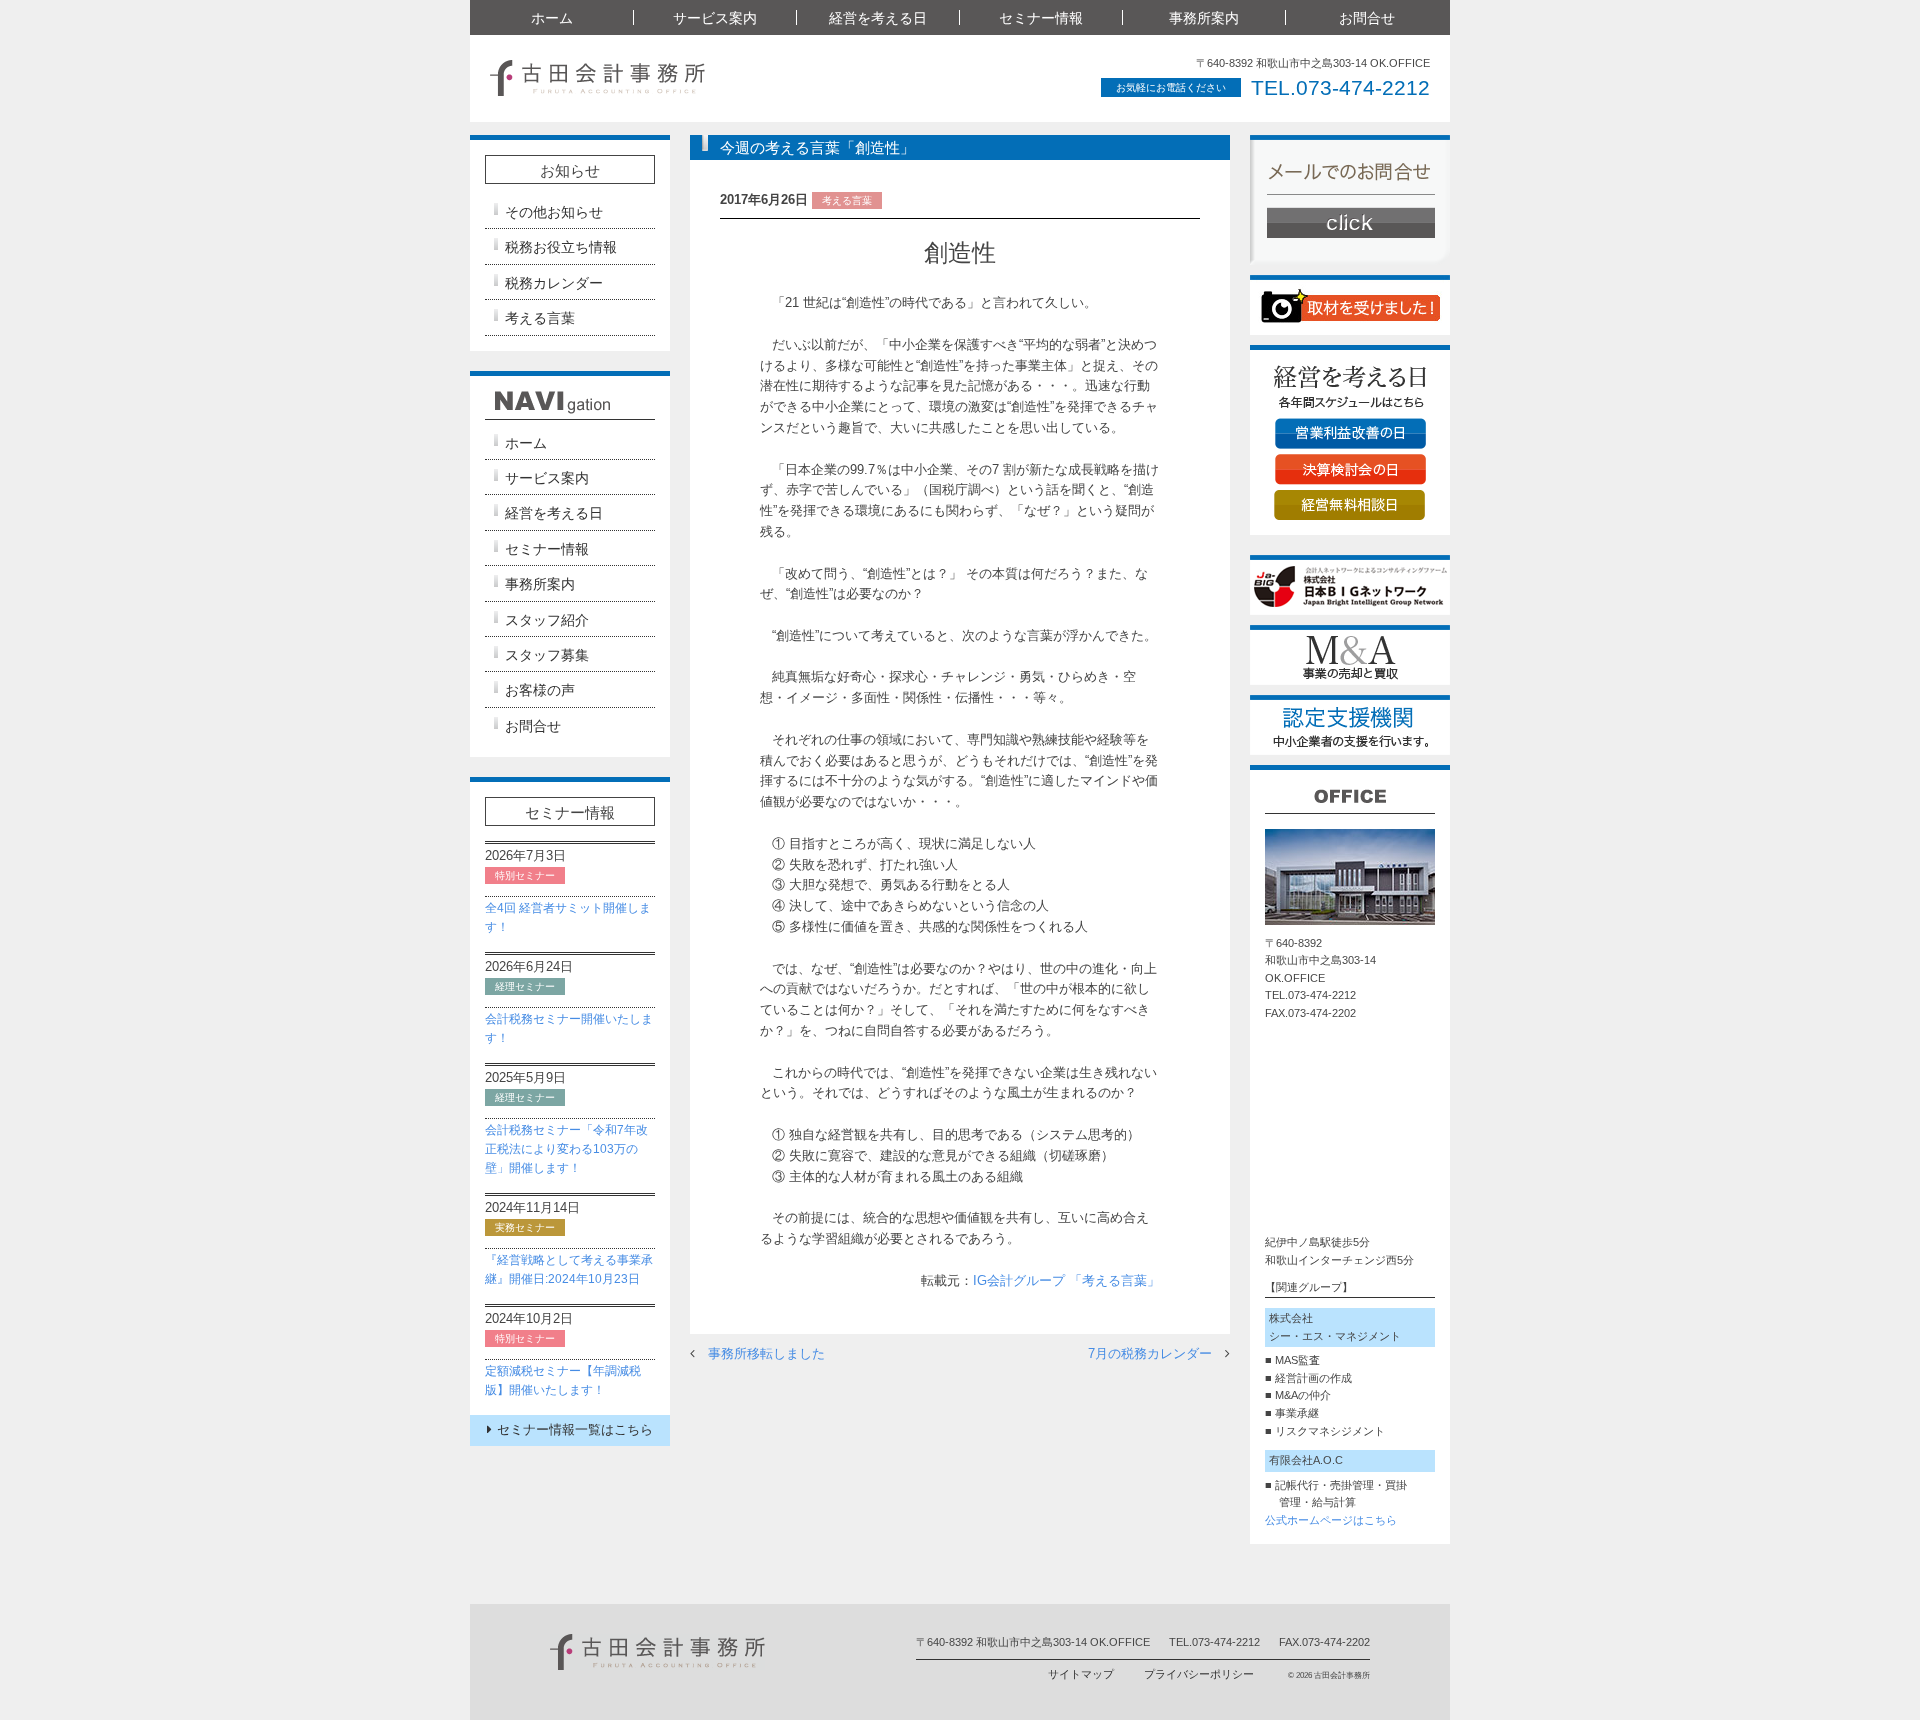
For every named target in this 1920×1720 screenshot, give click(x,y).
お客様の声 (540, 690)
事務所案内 (540, 584)
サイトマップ (1081, 1674)
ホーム (552, 18)
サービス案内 (547, 478)
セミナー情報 (547, 549)
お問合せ (1367, 18)
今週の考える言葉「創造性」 (817, 147)
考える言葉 (540, 318)
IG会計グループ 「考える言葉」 (1066, 1280)
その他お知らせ (554, 212)
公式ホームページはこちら (1331, 1520)
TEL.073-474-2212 (1340, 87)
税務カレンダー (554, 283)
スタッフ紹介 (547, 620)
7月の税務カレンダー (1150, 1353)
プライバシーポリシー (1199, 1674)
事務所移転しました (766, 1353)
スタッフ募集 (547, 655)
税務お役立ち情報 (561, 247)
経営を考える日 (554, 513)
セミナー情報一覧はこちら (575, 1429)
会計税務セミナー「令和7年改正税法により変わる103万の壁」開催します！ (566, 1149)
